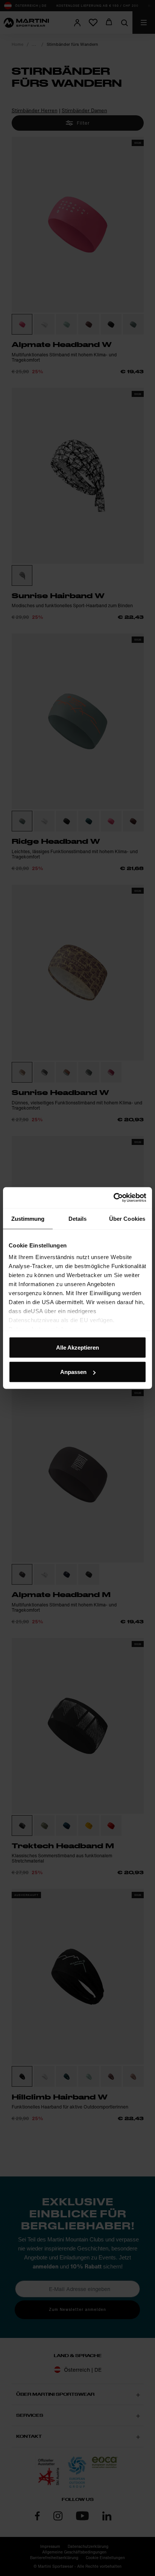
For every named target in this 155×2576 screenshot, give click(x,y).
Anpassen (73, 1372)
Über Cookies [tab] (127, 1218)
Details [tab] (78, 1218)
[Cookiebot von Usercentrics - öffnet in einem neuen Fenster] (113, 1198)
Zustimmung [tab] (28, 1218)
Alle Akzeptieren (77, 1347)
